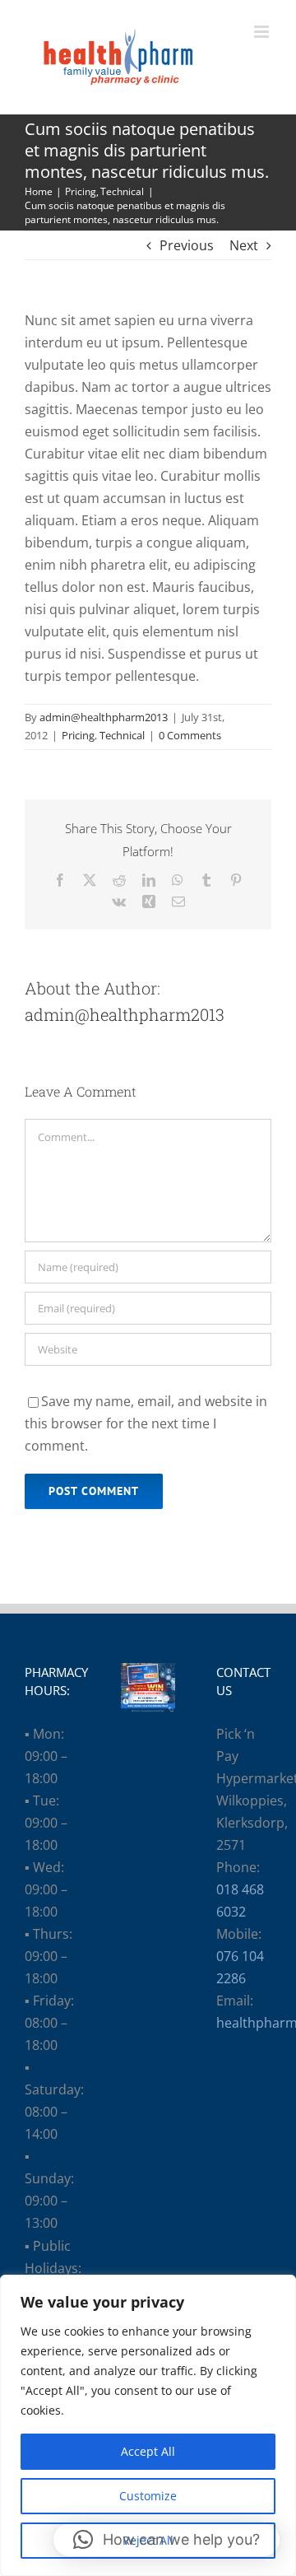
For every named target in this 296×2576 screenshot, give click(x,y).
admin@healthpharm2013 (104, 717)
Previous (187, 245)
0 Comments (190, 735)
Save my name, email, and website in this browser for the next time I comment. (146, 1423)
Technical (122, 735)
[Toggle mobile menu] (263, 32)
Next (244, 245)
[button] (166, 2540)
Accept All (148, 2451)
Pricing (78, 735)
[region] (148, 2425)
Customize (148, 2496)
